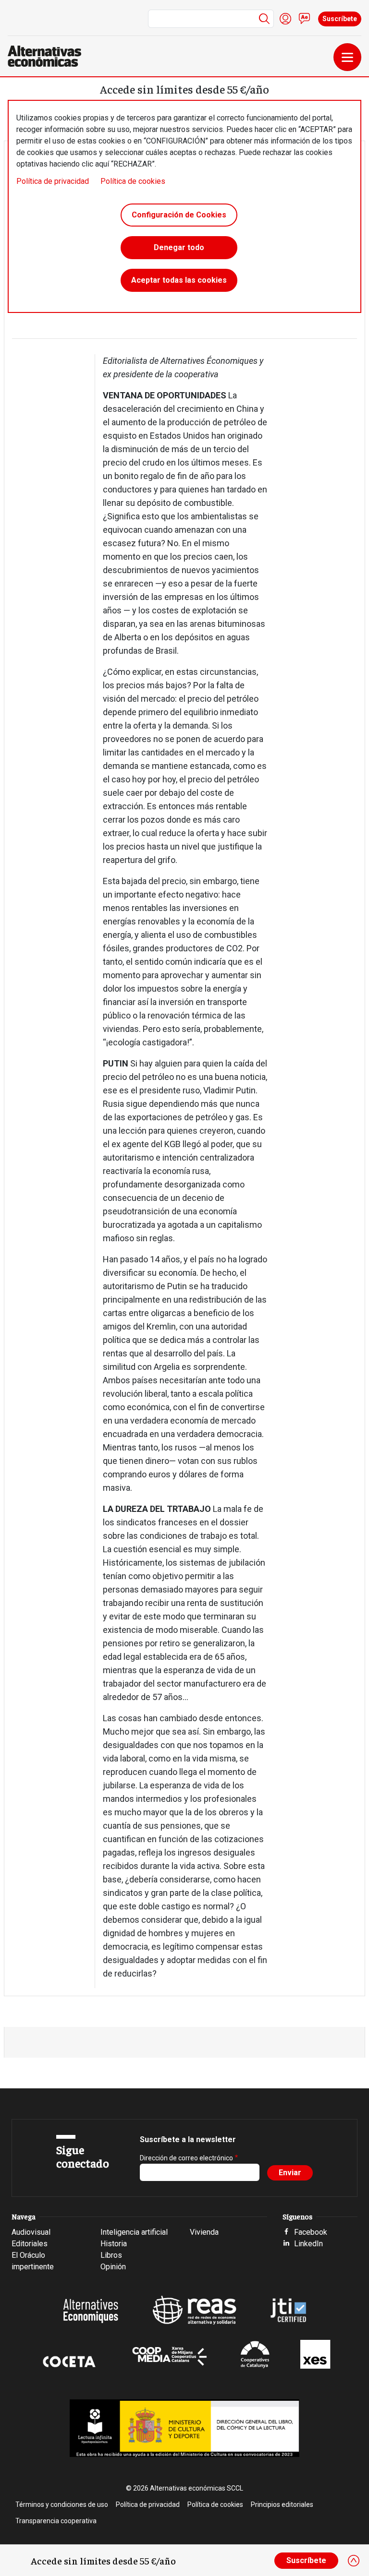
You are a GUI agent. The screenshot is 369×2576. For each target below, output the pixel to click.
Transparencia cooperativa (56, 2521)
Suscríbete (340, 19)
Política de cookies (133, 181)
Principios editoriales (282, 2504)
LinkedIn (308, 2244)
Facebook (311, 2232)
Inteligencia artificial (134, 2232)
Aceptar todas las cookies (179, 280)
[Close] (354, 2561)
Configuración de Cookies (179, 215)
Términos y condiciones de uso (62, 2504)
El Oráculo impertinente (33, 2261)
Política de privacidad (53, 181)
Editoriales (30, 2244)
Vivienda (204, 2232)
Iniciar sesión (285, 19)
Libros (111, 2255)
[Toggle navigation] (347, 57)
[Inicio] (48, 56)
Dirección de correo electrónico (186, 2158)
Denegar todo (179, 247)
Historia (114, 2244)
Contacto (305, 19)
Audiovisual (31, 2232)
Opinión (113, 2267)
